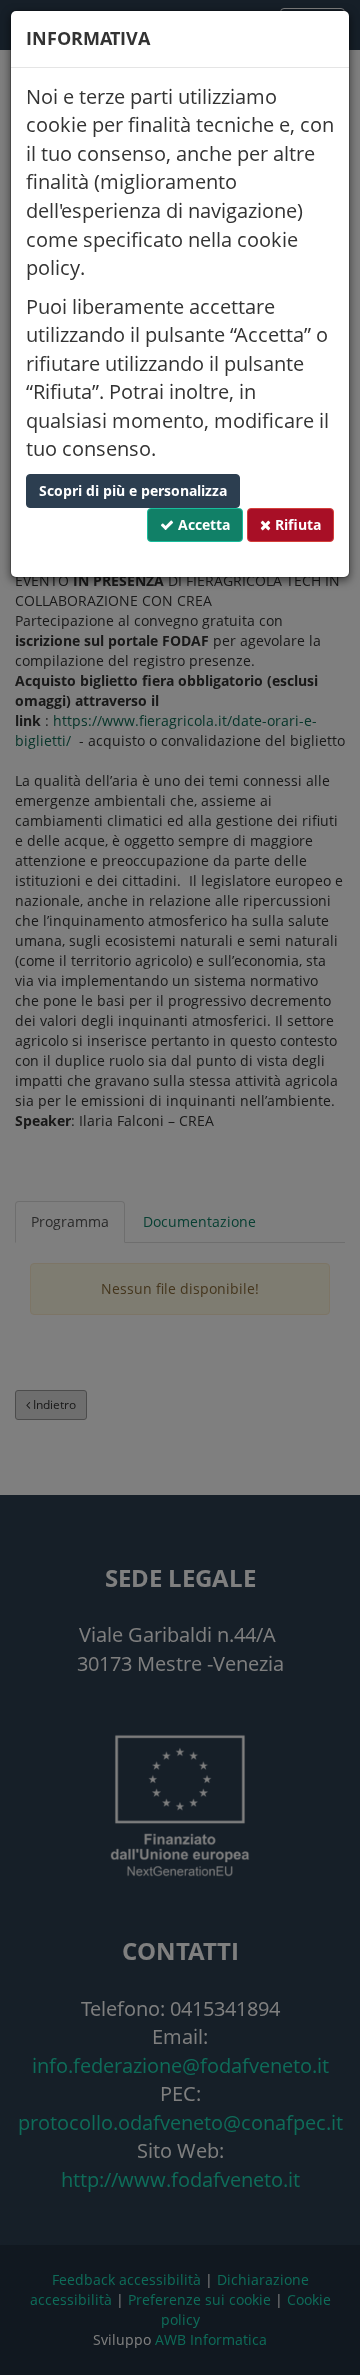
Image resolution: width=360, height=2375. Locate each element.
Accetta (202, 524)
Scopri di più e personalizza (133, 490)
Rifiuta (296, 524)
